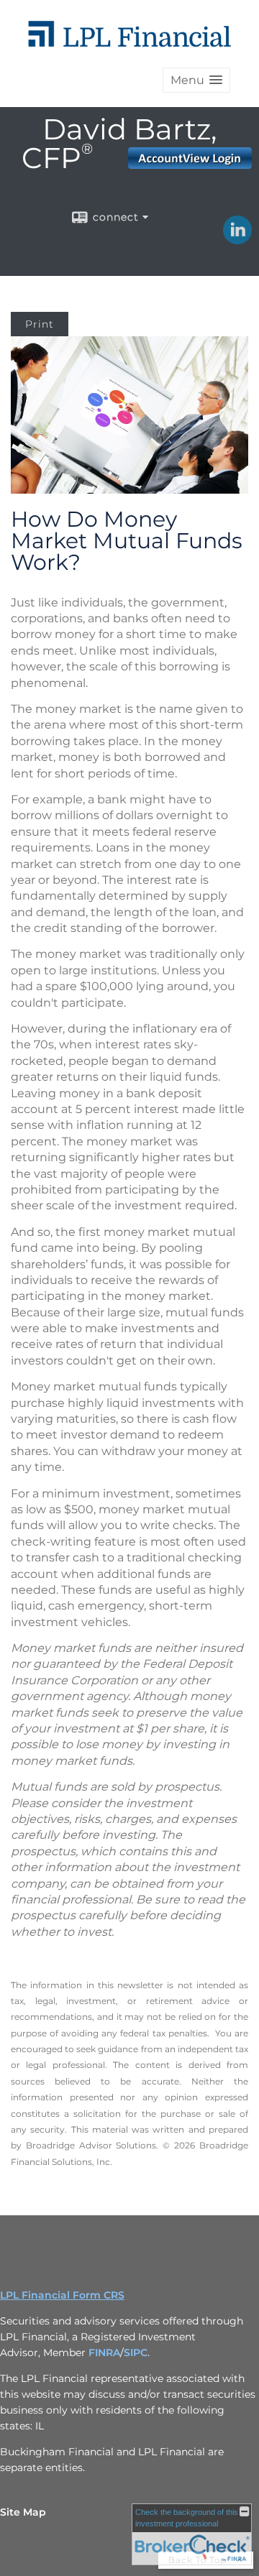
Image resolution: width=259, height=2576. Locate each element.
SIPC (136, 2353)
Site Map (23, 2512)
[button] (196, 80)
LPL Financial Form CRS (62, 2295)
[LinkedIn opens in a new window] (237, 239)
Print (40, 324)
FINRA (104, 2353)
